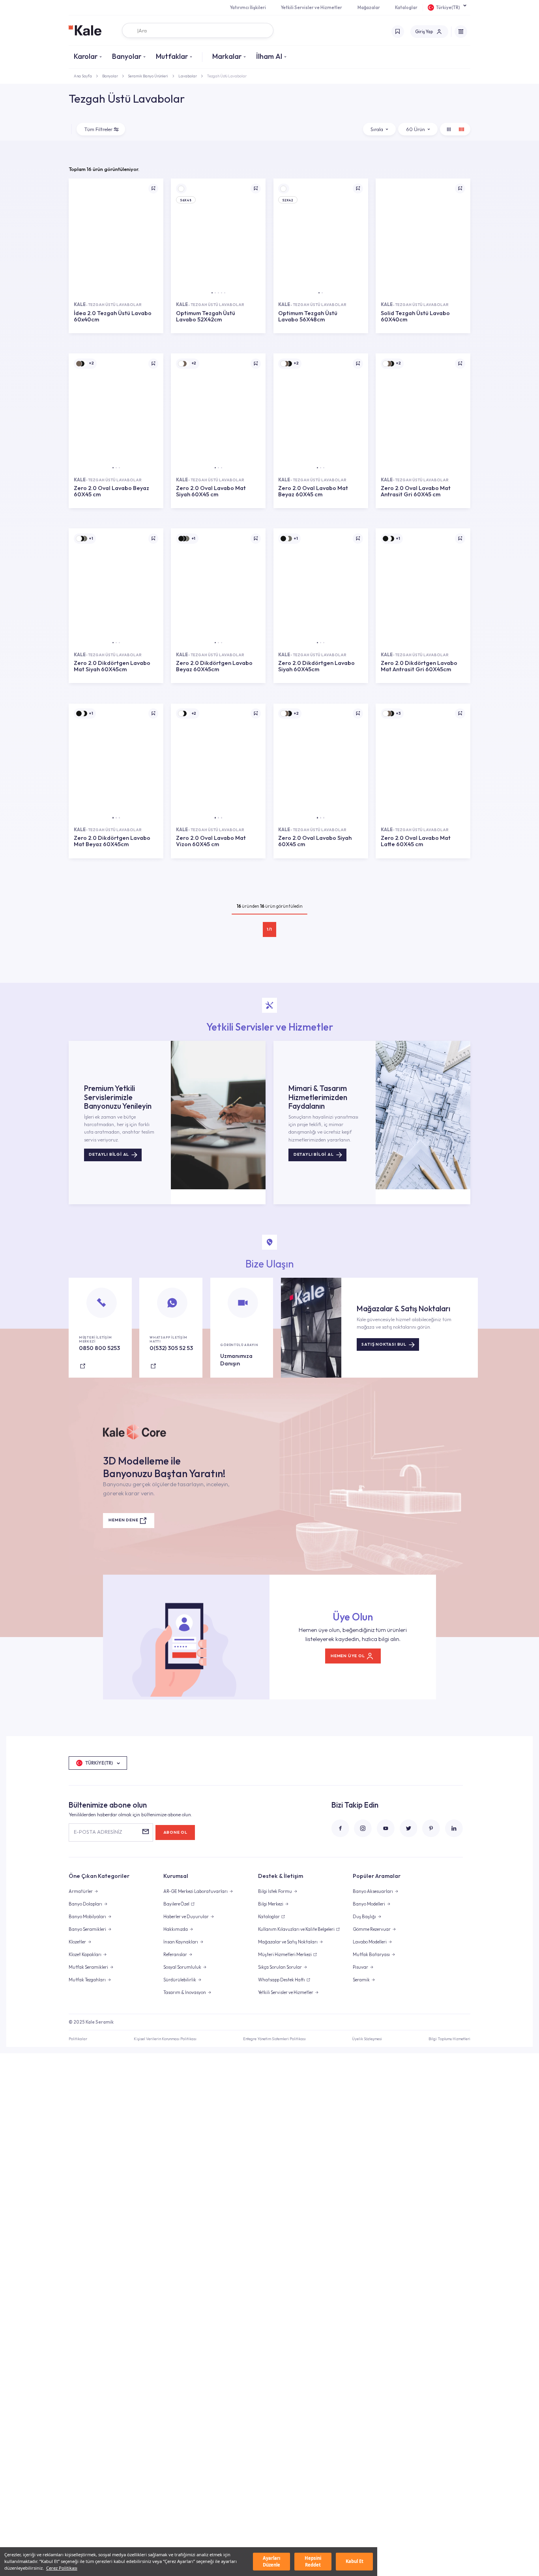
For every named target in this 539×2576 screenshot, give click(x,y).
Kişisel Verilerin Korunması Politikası (165, 2039)
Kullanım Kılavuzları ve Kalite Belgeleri (296, 1929)
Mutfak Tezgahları (87, 1980)
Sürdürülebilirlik (180, 1980)
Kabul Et (355, 2561)
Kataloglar (406, 8)
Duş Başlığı (364, 1917)
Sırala (377, 129)
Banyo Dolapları (85, 1904)
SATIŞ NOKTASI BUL (384, 1344)
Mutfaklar (172, 56)
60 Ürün (415, 129)
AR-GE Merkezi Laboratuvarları (196, 1891)
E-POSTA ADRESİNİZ (98, 1832)
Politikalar (78, 2039)
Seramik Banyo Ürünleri (148, 76)
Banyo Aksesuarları (373, 1891)
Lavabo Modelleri (370, 1942)
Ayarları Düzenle (271, 2561)
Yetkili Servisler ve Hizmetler (312, 8)
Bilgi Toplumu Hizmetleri (449, 2039)
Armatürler (81, 1891)
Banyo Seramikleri (87, 1929)
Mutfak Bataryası (371, 1955)
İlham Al (269, 56)
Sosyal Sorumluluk (182, 1967)
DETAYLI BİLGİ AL (109, 1154)
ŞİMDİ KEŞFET (116, 338)
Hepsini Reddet (313, 2561)
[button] (212, 293)
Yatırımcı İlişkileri (248, 8)
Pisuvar (360, 1967)
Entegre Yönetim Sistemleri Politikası (274, 2039)
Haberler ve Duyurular (186, 1917)
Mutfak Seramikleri (88, 1967)
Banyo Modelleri (369, 1904)
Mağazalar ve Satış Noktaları (288, 1942)
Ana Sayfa (83, 76)
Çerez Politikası (62, 2568)
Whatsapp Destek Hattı (282, 1980)
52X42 (288, 200)
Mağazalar (369, 8)
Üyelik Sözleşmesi (367, 2039)
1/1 (269, 929)
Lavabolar (188, 76)
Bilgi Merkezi (271, 1904)
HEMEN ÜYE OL (348, 1656)
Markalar (227, 56)
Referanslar (175, 1955)
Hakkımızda (176, 1929)
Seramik (361, 1980)
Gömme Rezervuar (372, 1929)
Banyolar (127, 56)
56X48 (186, 200)
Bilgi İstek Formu (275, 1891)
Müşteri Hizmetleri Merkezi (285, 1955)
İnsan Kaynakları (181, 1942)
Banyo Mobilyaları (87, 1917)
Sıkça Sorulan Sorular (280, 1967)
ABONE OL (175, 1832)
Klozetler (77, 1942)
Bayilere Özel (176, 1904)
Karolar (86, 56)
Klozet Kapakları (85, 1955)
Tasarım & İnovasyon (185, 1992)
